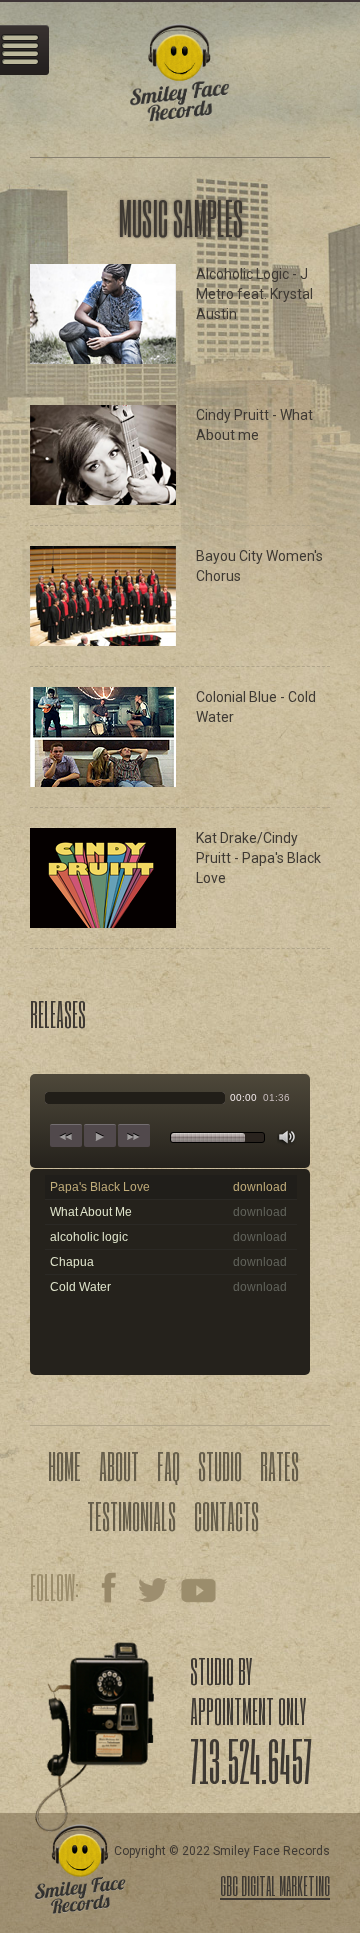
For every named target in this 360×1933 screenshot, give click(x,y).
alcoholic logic (89, 1237)
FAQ (168, 1465)
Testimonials (131, 1515)
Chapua (72, 1262)
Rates (279, 1465)
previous (66, 1135)
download (260, 1187)
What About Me (91, 1212)
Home (64, 1465)
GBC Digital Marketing (275, 1885)
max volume (288, 1138)
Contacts (226, 1515)
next (134, 1135)
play (100, 1135)
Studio (220, 1465)
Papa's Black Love (100, 1187)
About (119, 1465)
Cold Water (80, 1287)
